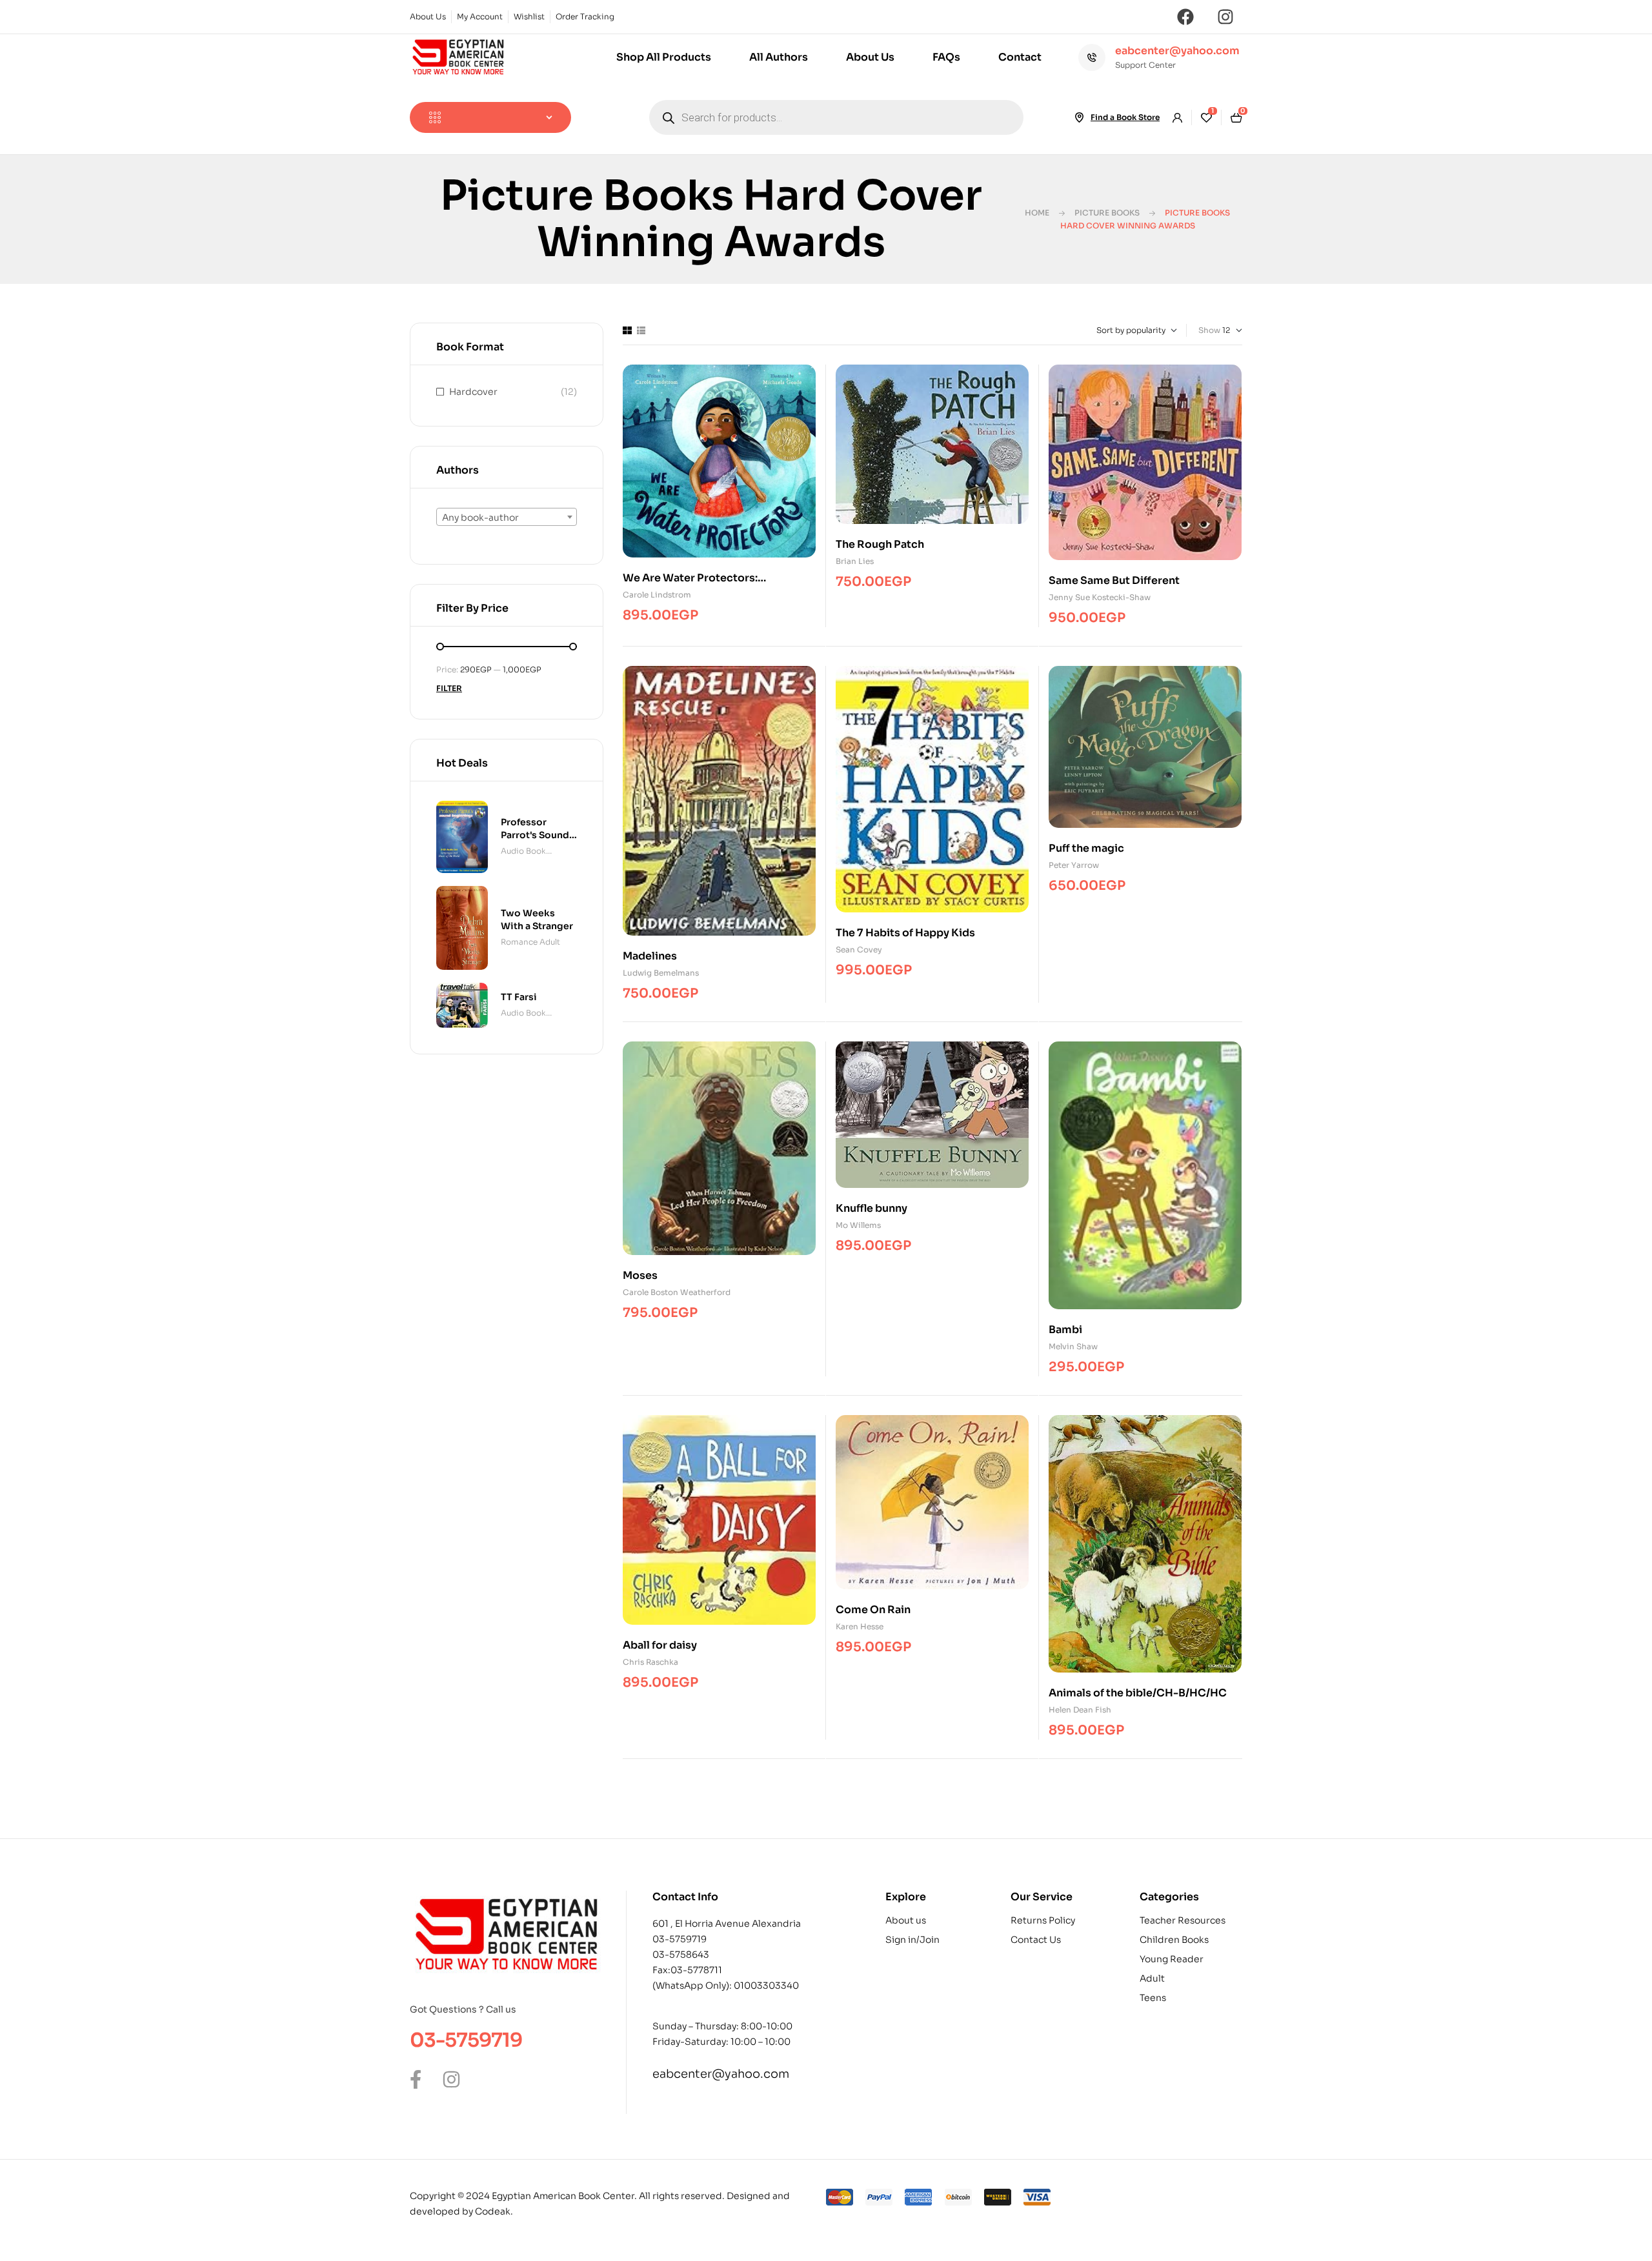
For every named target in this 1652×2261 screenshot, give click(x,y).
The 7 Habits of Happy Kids (905, 933)
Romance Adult (530, 942)
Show (1209, 330)
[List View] (641, 330)
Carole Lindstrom (657, 595)
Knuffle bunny (871, 1208)
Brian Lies (855, 561)
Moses (640, 1275)
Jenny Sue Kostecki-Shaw (1100, 597)
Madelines (650, 956)
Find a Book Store (1125, 117)
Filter (449, 688)
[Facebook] (1185, 17)
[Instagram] (1225, 17)
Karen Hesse (860, 1626)
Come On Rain (873, 1610)
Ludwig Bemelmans (661, 973)
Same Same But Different (1114, 580)
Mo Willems (858, 1225)
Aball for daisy (660, 1645)
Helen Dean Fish (1080, 1710)
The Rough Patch (880, 544)
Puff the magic (1086, 848)
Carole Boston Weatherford (677, 1292)
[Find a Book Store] (1079, 117)
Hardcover (473, 392)
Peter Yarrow (1074, 865)
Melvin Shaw (1073, 1346)
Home (1037, 213)
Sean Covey (859, 950)
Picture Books (1107, 213)
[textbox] (507, 518)
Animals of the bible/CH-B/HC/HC (1138, 1693)
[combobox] (507, 517)
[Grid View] (627, 330)
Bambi (1065, 1330)
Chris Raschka (650, 1662)
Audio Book (523, 851)
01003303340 (766, 1985)
